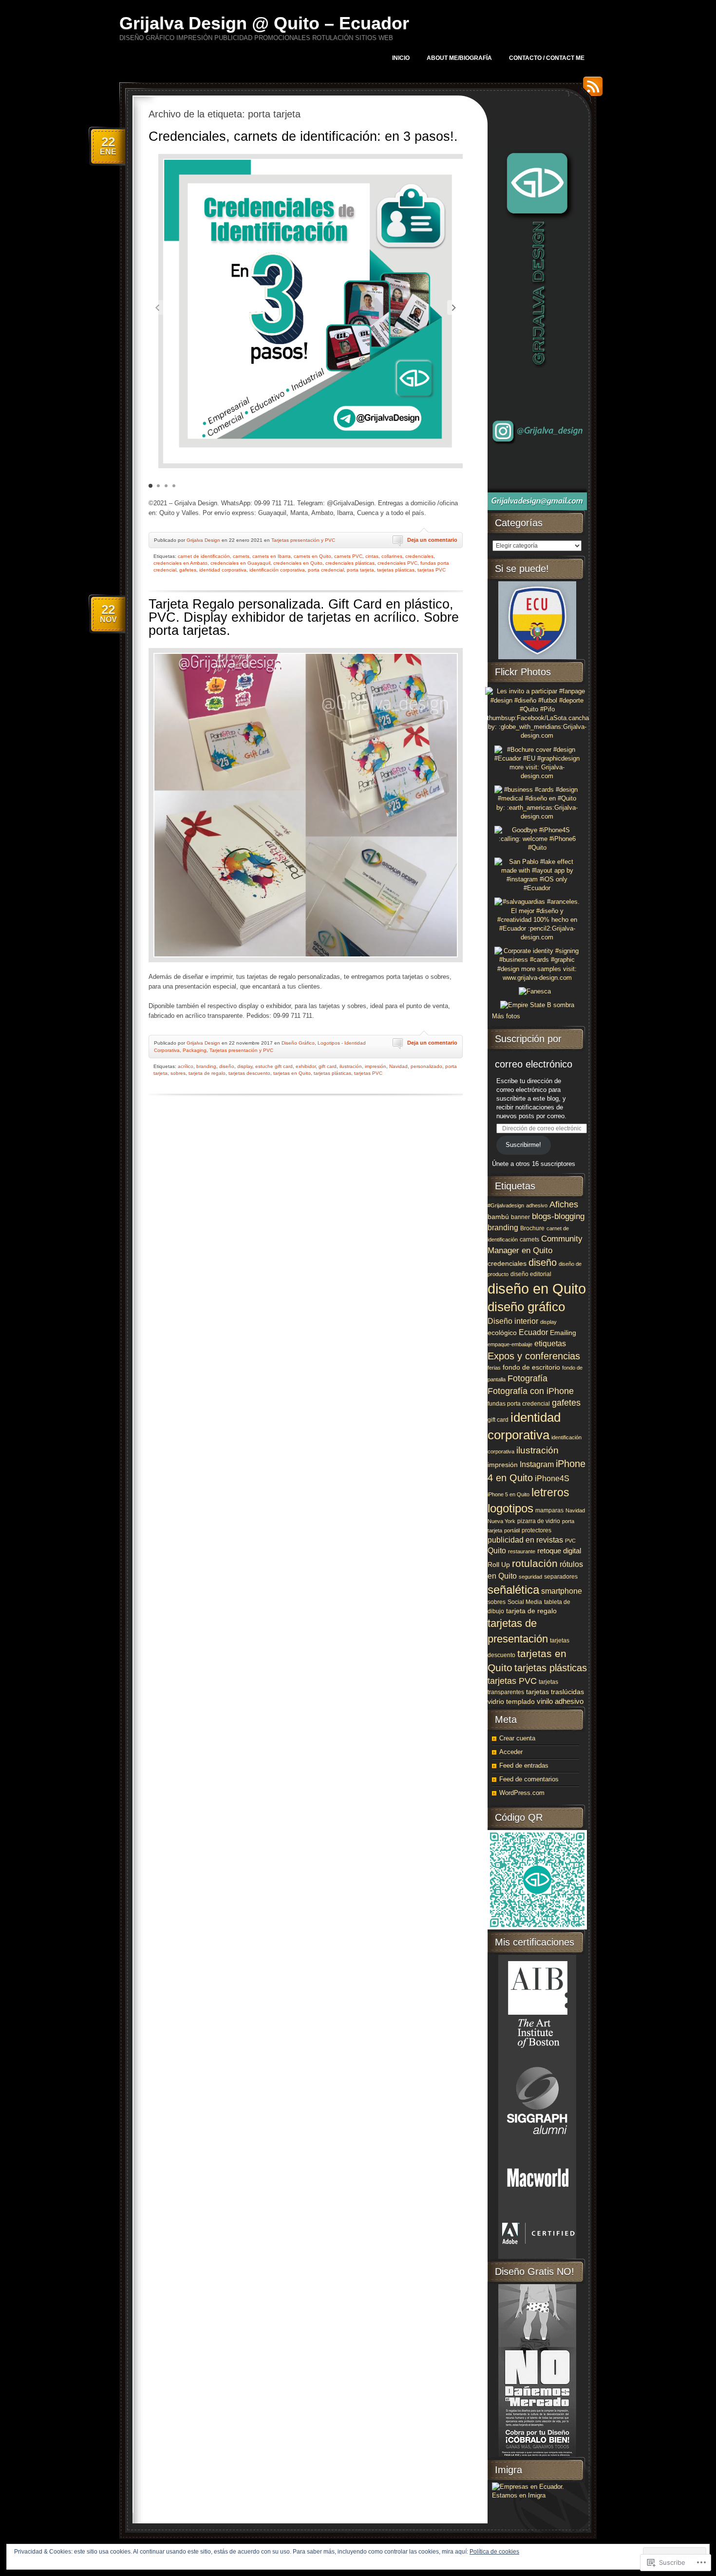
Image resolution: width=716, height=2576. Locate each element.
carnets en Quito (312, 556)
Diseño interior (513, 1321)
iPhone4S (552, 1478)
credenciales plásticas (350, 563)
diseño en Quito (537, 1288)
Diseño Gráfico (298, 1043)
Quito (497, 1551)
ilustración (351, 1066)
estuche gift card (274, 1066)
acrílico (186, 1066)
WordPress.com (522, 1793)
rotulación (535, 1564)
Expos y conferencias (534, 1356)
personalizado (426, 1066)
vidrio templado (511, 1702)
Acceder (511, 1752)
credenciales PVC (397, 563)
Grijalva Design (203, 540)
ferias (494, 1368)
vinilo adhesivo (560, 1701)
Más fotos (506, 1016)
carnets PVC (348, 556)
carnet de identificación (204, 556)
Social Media (525, 1602)
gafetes (188, 570)
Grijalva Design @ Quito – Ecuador (264, 23)
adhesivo (537, 1205)
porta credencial (326, 570)
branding (206, 1066)
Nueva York (501, 1521)
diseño (227, 1066)
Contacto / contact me (547, 58)
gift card (328, 1066)
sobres (178, 1073)
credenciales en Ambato (180, 563)
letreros (550, 1492)
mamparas (549, 1510)
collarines (392, 556)
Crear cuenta (517, 1738)
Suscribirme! (523, 1145)
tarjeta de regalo (207, 1073)
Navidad (398, 1066)
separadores (561, 1577)
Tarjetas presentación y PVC (303, 540)
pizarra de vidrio (539, 1521)
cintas (372, 556)
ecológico (502, 1333)
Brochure (532, 1228)
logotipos (510, 1508)
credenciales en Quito (298, 563)
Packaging (195, 1050)
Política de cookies (494, 2552)
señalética (513, 1590)
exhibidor (306, 1066)
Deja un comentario (432, 540)
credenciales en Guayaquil (240, 563)
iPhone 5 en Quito (509, 1494)
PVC (570, 1541)
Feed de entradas (524, 1765)
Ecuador (533, 1332)
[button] (454, 307)
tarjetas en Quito (292, 1073)
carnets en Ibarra (272, 556)
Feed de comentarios (529, 1779)
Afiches (564, 1204)
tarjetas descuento (249, 1073)
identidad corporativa (223, 570)
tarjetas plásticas (396, 570)
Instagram (537, 1464)
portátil (512, 1530)
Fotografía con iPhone (531, 1391)
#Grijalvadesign (506, 1205)
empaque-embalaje (510, 1344)
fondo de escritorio (531, 1367)
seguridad (530, 1577)
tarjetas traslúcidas (555, 1692)
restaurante (522, 1551)
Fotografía (528, 1378)
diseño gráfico (526, 1307)
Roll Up (499, 1565)
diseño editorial (531, 1274)
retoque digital (559, 1551)
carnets (241, 556)
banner (520, 1217)
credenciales (419, 556)
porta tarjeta (360, 570)
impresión (376, 1066)
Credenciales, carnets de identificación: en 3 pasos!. (303, 136)
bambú (498, 1217)
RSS (590, 90)
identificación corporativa (277, 570)
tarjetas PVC (432, 570)
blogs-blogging (558, 1216)
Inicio (401, 58)
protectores (537, 1530)
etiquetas (550, 1343)
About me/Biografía (459, 58)
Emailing (563, 1333)
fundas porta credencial (519, 1404)
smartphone (562, 1591)
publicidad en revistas (525, 1540)
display (245, 1066)
